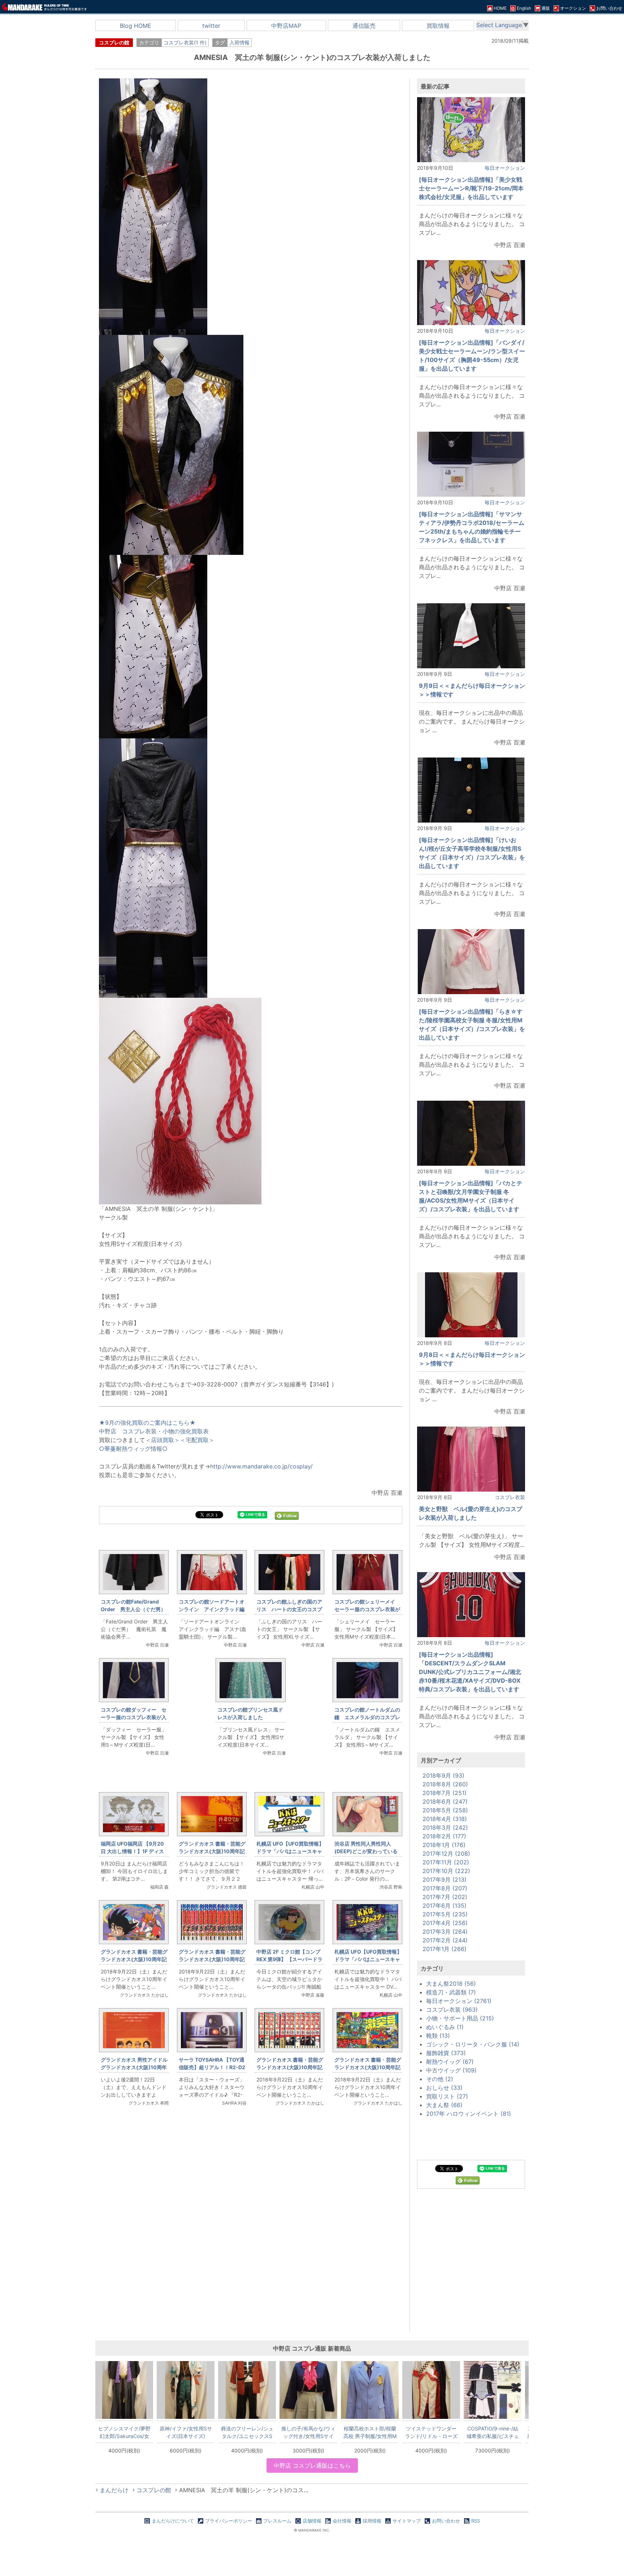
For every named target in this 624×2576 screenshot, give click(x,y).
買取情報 (438, 26)
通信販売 (364, 26)
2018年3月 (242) (445, 1828)
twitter (211, 26)
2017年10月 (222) (446, 1871)
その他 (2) (440, 2079)
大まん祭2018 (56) (451, 1984)
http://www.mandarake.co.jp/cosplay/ (261, 1466)
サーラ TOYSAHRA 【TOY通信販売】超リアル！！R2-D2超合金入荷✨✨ (212, 2067)
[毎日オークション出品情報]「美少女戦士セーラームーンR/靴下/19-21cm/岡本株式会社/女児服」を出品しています (471, 188)
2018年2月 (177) (444, 1836)
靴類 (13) (438, 2036)
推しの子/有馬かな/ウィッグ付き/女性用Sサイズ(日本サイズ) (308, 2432)
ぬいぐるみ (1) (445, 2027)
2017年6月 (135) (445, 1906)
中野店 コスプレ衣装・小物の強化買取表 (154, 1431)
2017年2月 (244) (445, 1940)
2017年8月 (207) (445, 1888)
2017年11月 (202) (446, 1862)
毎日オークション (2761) (459, 2001)
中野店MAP (286, 26)
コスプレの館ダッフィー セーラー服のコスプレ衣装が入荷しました (134, 1717)
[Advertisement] (251, 2233)
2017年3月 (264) (445, 1932)
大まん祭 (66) (444, 2105)
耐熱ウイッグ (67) (450, 2062)
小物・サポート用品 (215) (460, 2018)
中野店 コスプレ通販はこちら (312, 2465)
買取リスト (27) (447, 2096)
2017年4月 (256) (445, 1923)
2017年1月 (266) (445, 1949)
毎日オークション (505, 168)
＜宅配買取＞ (197, 1440)
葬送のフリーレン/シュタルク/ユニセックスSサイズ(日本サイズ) (247, 2432)
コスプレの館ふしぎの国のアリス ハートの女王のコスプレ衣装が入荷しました (289, 1609)
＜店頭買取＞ (162, 1440)
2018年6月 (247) (445, 1802)
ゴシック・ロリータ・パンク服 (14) (473, 2044)
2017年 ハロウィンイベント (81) (469, 2114)
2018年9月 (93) (443, 1775)
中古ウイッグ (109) (451, 2070)
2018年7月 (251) (445, 1793)
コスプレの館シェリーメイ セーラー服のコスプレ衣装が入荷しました (367, 1609)
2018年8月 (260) (445, 1784)
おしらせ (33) (444, 2088)
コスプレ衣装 (510, 1497)
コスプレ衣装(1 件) (185, 42)
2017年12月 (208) (446, 1854)
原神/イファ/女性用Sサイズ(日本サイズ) (186, 2432)
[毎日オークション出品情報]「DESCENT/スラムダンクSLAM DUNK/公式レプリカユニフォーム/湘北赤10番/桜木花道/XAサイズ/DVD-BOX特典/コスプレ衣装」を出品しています (470, 1672)
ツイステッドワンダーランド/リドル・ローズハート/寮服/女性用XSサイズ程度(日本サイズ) (431, 2432)
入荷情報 (239, 42)
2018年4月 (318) (445, 1819)
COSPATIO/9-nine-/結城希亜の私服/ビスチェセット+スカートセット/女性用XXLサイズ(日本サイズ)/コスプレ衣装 (493, 2432)
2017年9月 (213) (445, 1880)
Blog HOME (136, 26)
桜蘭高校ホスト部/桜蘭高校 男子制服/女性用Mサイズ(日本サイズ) (370, 2432)
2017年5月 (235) (445, 1914)
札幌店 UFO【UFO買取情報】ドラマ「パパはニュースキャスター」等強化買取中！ (290, 1851)
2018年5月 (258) (445, 1810)
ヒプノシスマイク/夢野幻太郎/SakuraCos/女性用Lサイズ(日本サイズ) (124, 2432)
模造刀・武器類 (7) (451, 1992)
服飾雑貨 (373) (446, 2053)
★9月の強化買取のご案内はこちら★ (147, 1423)
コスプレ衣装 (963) (452, 2010)
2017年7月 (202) (445, 1897)
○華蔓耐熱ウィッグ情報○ (133, 1449)
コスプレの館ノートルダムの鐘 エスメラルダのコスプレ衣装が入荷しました (367, 1717)
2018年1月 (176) (444, 1845)
